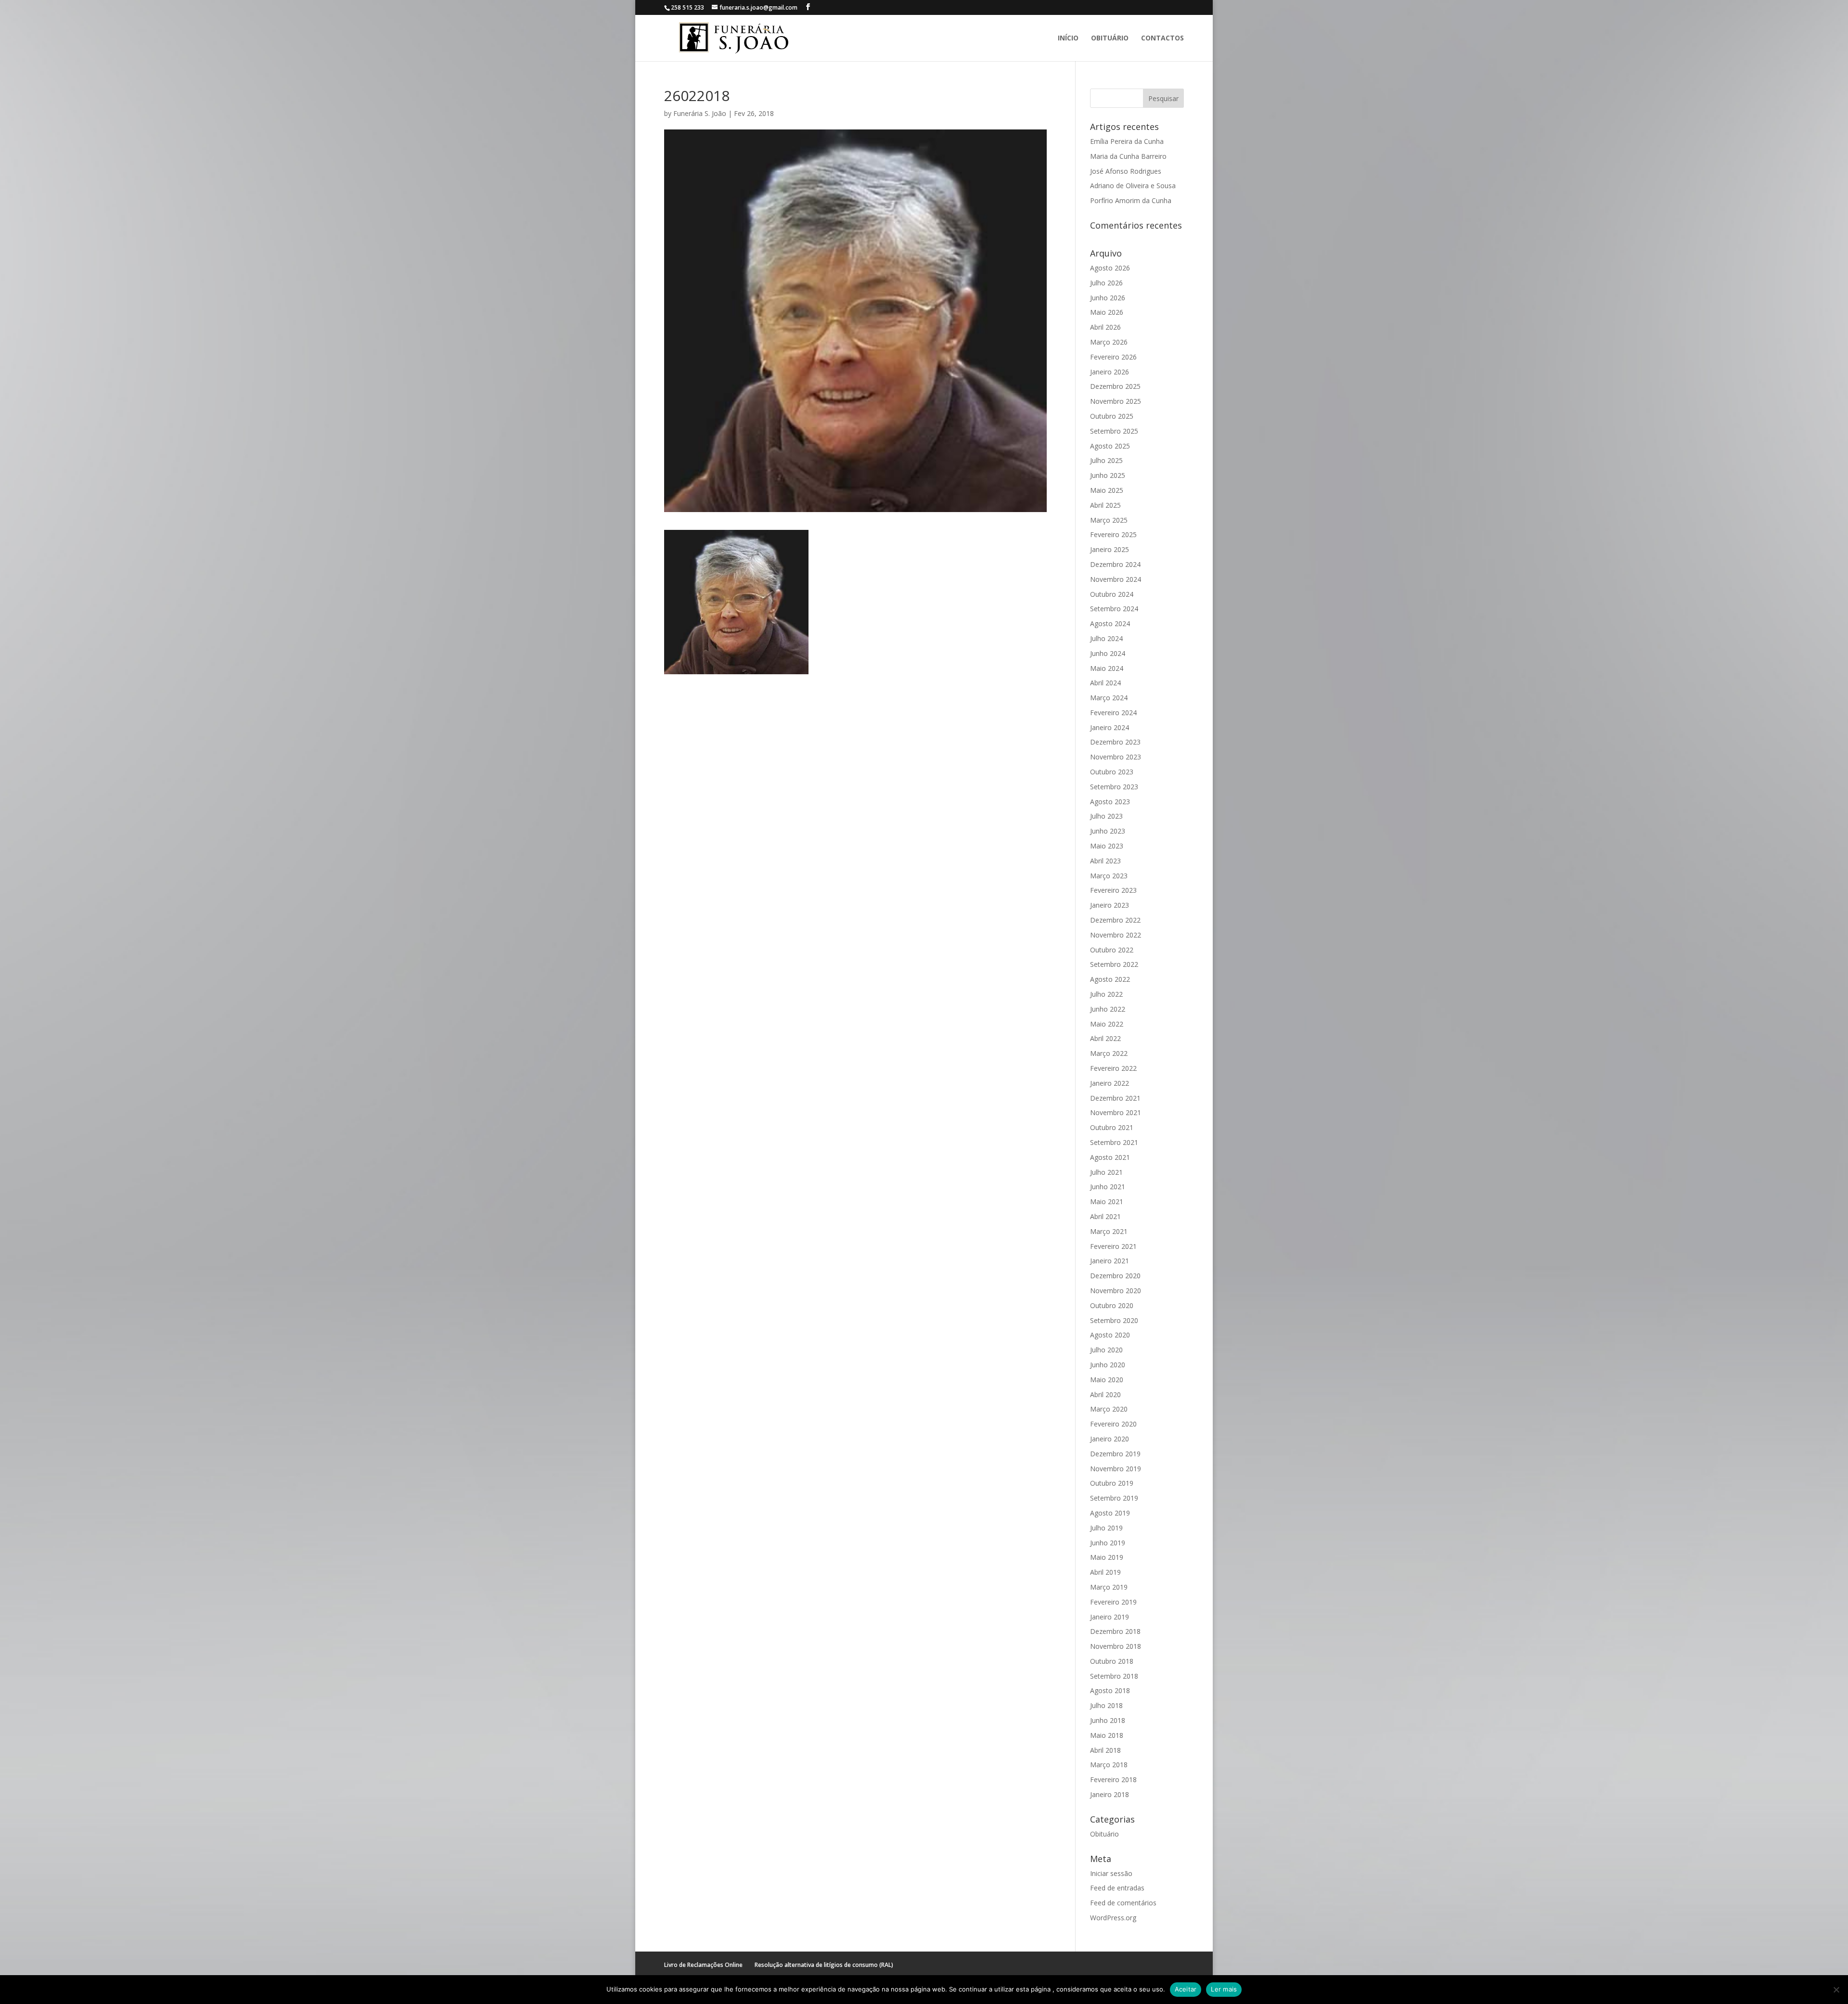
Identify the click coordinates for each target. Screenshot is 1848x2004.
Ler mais (1224, 1989)
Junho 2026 (1108, 298)
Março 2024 (1109, 698)
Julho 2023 (1106, 816)
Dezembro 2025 (1115, 386)
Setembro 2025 (1114, 431)
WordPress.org (1113, 1918)
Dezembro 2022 (1115, 920)
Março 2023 (1109, 876)
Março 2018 (1109, 1765)
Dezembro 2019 (1115, 1454)
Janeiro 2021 (1110, 1261)
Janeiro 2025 (1110, 549)
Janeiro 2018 (1110, 1794)
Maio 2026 (1107, 312)
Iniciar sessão (1111, 1873)
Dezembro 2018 (1115, 1631)
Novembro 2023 (1116, 757)
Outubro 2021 (1112, 1127)
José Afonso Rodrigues (1126, 171)
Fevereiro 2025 (1113, 534)
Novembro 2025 (1116, 401)
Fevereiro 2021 (1113, 1246)
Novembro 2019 (1116, 1469)
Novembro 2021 (1116, 1112)
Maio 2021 (1107, 1201)
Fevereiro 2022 (1113, 1068)
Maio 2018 (1107, 1735)
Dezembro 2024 (1115, 564)
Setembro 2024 (1114, 609)
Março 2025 (1109, 520)
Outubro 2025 (1112, 416)
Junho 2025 (1108, 475)
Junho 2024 (1108, 653)
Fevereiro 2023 (1113, 890)
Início (1068, 39)
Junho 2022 (1108, 1009)
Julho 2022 (1106, 994)
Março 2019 (1109, 1587)
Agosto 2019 (1110, 1513)
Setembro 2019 (1114, 1498)
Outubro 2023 (1112, 772)
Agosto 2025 (1110, 446)
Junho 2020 (1108, 1365)
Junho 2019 (1108, 1543)
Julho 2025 (1106, 460)
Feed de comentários (1123, 1903)
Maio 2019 (1107, 1557)
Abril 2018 (1105, 1750)
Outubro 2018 (1112, 1661)
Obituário (1110, 39)
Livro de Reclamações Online (703, 1965)
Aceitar (1186, 1989)
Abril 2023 (1105, 861)
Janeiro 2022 (1110, 1083)
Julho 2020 (1106, 1350)
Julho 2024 (1106, 638)
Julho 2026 (1106, 283)
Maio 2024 (1107, 668)
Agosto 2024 (1110, 623)
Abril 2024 (1105, 683)
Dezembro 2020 (1115, 1276)
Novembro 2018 (1116, 1646)
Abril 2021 (1105, 1216)
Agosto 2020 (1110, 1335)
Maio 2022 (1107, 1024)
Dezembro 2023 (1115, 742)
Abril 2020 (1105, 1394)
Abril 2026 (1105, 327)
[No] (1836, 1990)
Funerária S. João (700, 113)
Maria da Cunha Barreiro (1128, 156)
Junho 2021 (1108, 1187)
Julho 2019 (1106, 1528)
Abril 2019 (1105, 1572)
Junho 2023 (1108, 831)
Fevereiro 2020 (1113, 1424)
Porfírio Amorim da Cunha (1131, 200)
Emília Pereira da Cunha (1127, 141)
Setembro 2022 (1114, 964)
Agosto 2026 (1110, 268)
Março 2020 (1109, 1409)
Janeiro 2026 (1110, 372)
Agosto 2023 (1110, 802)
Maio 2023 (1107, 846)
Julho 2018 (1106, 1705)
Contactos (1162, 39)
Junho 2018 (1108, 1720)
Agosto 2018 (1110, 1690)
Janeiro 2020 (1110, 1439)
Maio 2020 (1107, 1380)
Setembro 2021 (1114, 1142)
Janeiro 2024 (1110, 727)
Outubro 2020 (1112, 1305)
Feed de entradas (1117, 1888)
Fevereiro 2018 (1113, 1779)
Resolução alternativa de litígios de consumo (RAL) (824, 1965)
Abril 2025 (1105, 505)
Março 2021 (1109, 1231)
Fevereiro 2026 (1113, 357)
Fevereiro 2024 (1113, 713)
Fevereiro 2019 (1113, 1602)
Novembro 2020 (1116, 1291)
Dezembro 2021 (1115, 1098)
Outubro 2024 (1112, 594)
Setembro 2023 (1114, 787)
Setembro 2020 (1114, 1320)
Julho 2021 (1106, 1172)
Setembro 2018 (1114, 1676)
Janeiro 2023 (1110, 905)
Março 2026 (1109, 342)
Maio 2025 (1107, 490)
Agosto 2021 (1110, 1157)
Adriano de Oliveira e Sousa (1133, 186)
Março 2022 (1109, 1053)
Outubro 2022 (1112, 950)
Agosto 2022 (1110, 979)
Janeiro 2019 (1110, 1617)
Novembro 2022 (1116, 935)
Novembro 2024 (1116, 579)
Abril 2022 (1105, 1038)
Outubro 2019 (1112, 1483)
